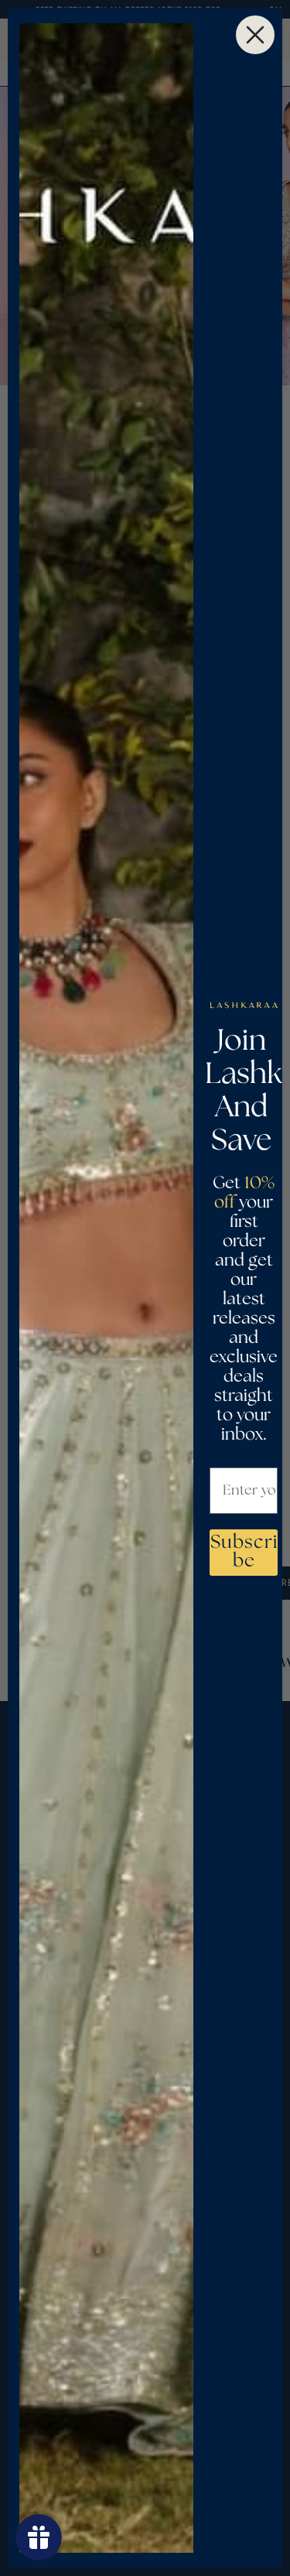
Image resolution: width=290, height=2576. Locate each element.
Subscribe (244, 1552)
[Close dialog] (255, 35)
